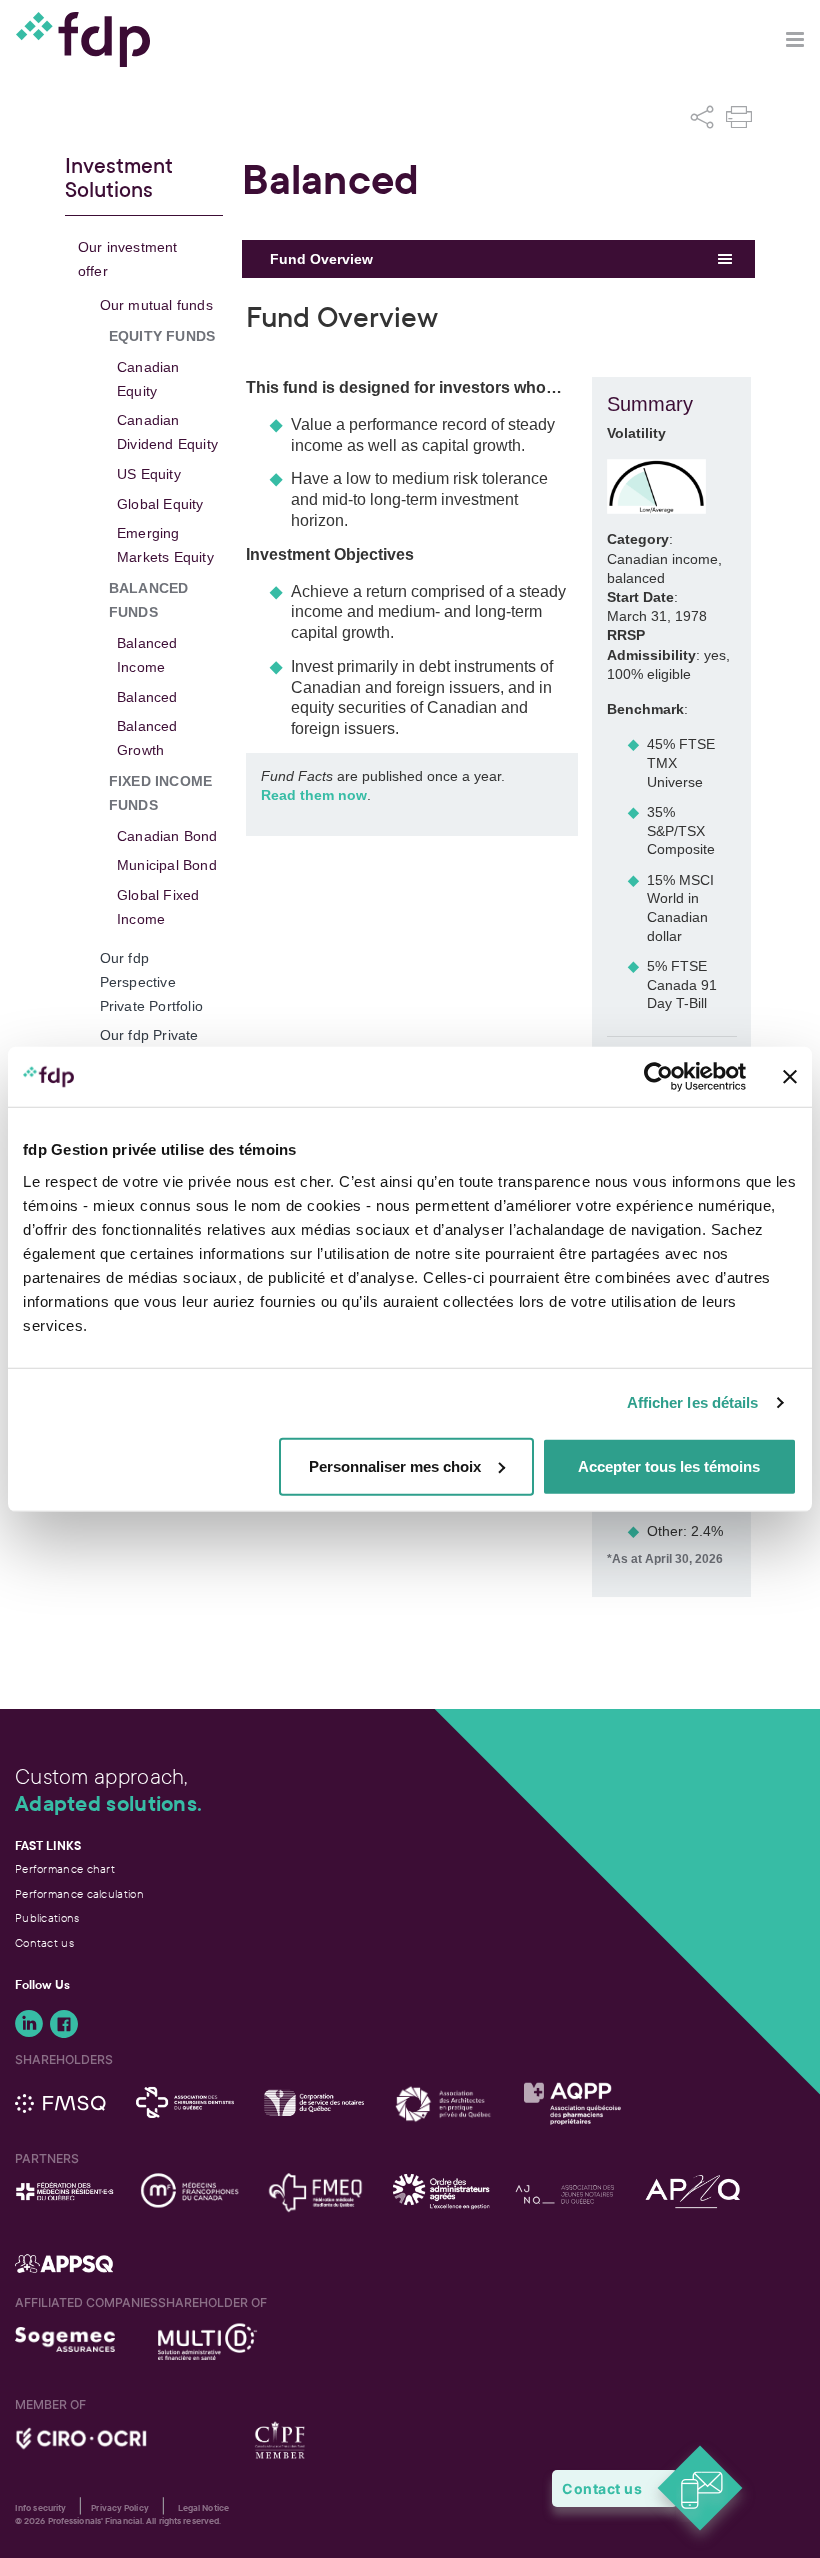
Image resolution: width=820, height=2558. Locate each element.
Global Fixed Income (158, 907)
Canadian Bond (167, 836)
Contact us (44, 1943)
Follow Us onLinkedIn (29, 2024)
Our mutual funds (156, 305)
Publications (47, 1918)
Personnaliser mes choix (395, 1465)
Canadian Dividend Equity (167, 432)
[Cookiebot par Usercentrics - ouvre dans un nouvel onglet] (658, 1077)
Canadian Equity (148, 379)
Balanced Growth (147, 738)
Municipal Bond (167, 865)
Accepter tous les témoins (669, 1465)
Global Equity (160, 504)
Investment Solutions (119, 179)
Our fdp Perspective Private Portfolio (151, 982)
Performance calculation (79, 1894)
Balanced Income (147, 655)
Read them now (314, 795)
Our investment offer (128, 259)
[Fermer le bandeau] (790, 1077)
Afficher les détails (693, 1402)
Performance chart (65, 1869)
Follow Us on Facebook (64, 2024)
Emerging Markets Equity (165, 545)
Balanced (147, 697)
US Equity (149, 474)
